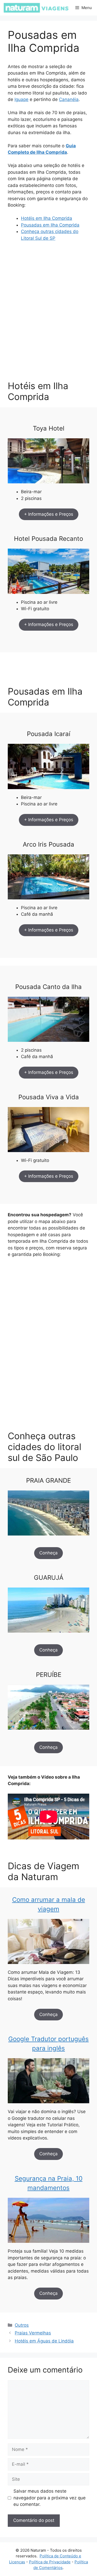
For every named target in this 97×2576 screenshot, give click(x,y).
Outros (22, 2325)
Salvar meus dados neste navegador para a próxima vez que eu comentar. (50, 2498)
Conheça (48, 1553)
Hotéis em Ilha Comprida (47, 218)
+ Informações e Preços (49, 514)
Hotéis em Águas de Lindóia (44, 2341)
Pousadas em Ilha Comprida (50, 225)
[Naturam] (36, 8)
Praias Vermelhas (33, 2333)
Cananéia (69, 99)
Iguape (21, 99)
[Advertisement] (48, 325)
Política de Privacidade (50, 2562)
